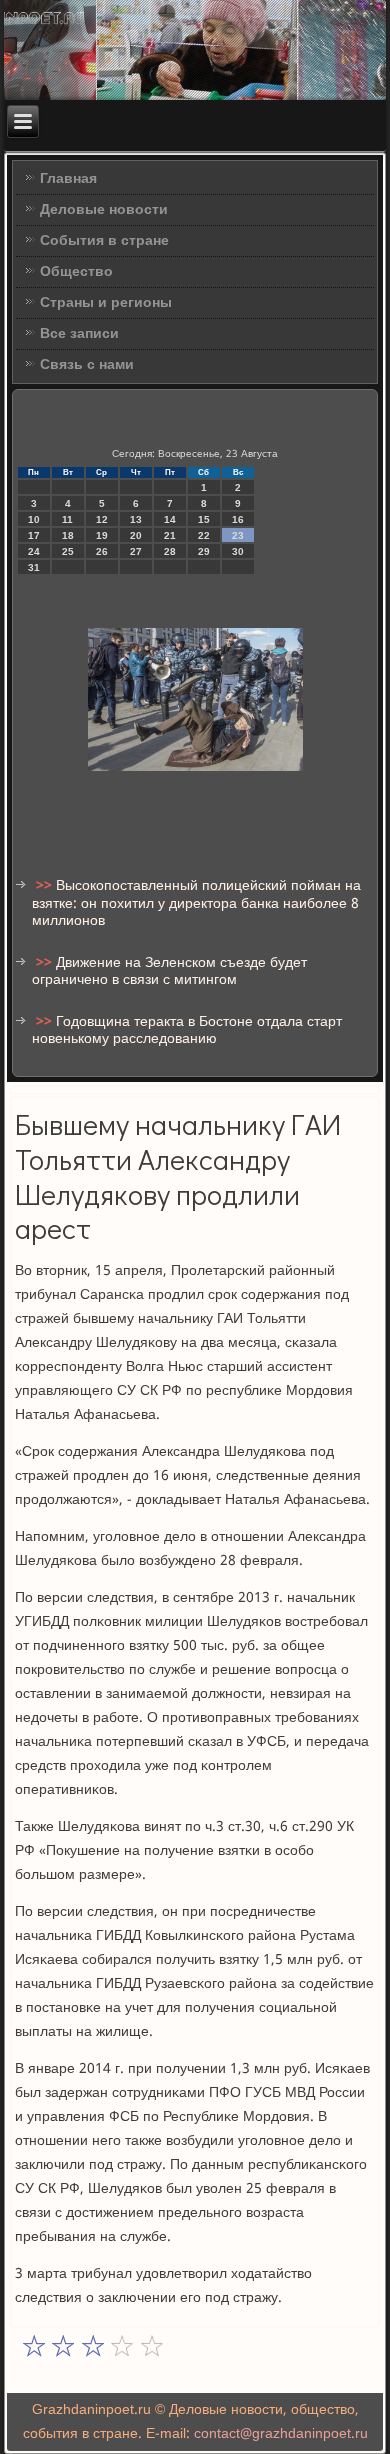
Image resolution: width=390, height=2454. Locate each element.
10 (34, 519)
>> (46, 886)
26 (102, 551)
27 (136, 551)
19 (102, 535)
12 (102, 519)
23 (238, 535)
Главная (68, 179)
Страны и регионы (106, 303)
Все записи (79, 334)
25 (68, 551)
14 (170, 519)
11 (67, 519)
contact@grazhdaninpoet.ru (281, 2434)
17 (34, 535)
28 (170, 551)
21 (170, 535)
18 (68, 535)
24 (34, 551)
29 (204, 551)
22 (204, 535)
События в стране (104, 241)
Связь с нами (87, 365)
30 (238, 551)
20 (136, 535)
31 (34, 567)
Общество (76, 272)
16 (238, 519)
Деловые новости (104, 210)
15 (204, 519)
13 (136, 519)
